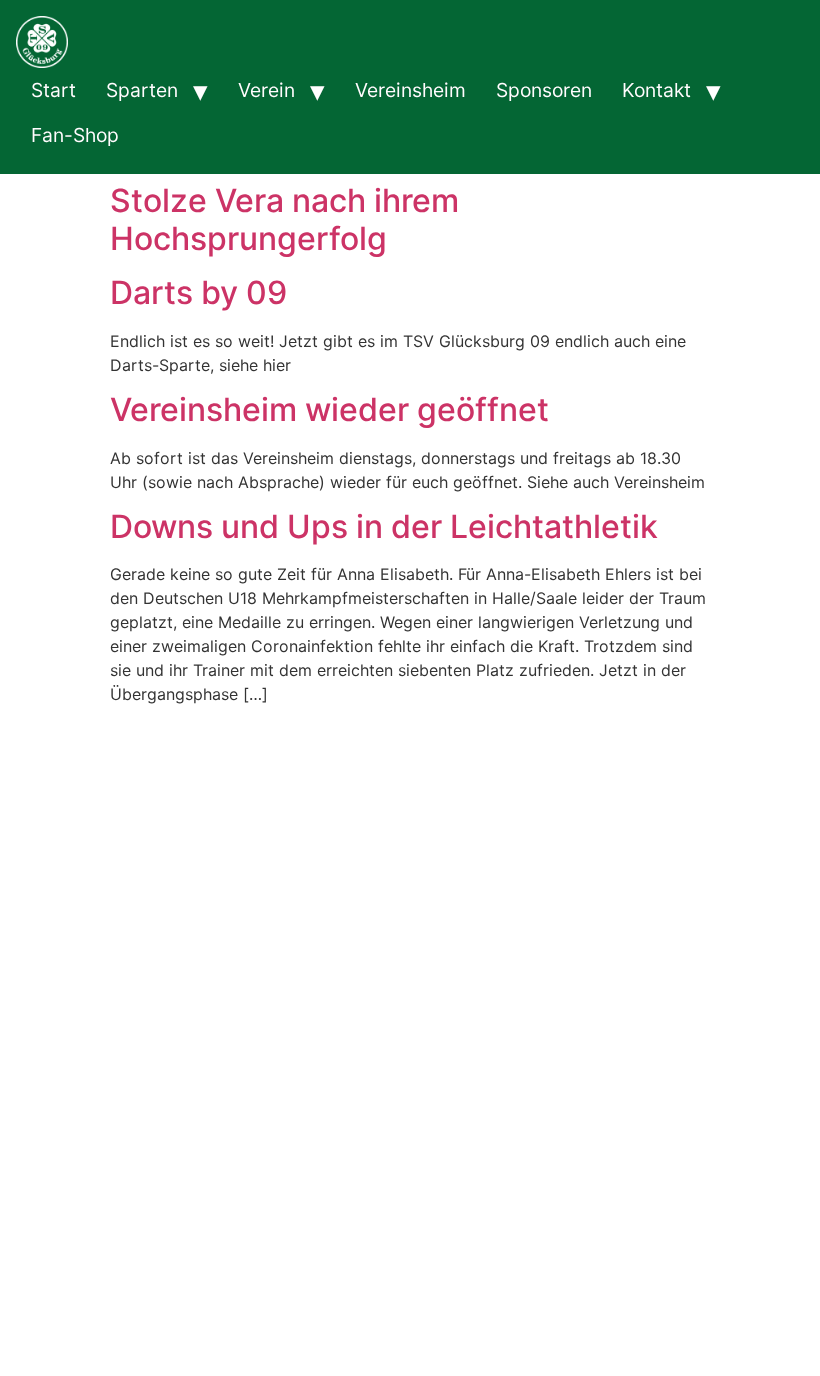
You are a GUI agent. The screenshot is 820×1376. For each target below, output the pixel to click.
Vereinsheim (410, 90)
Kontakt (656, 90)
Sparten (142, 90)
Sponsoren (544, 90)
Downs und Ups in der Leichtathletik (384, 526)
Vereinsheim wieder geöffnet (329, 409)
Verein (266, 90)
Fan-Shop (75, 135)
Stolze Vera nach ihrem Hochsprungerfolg (284, 219)
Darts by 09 (198, 292)
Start (53, 90)
